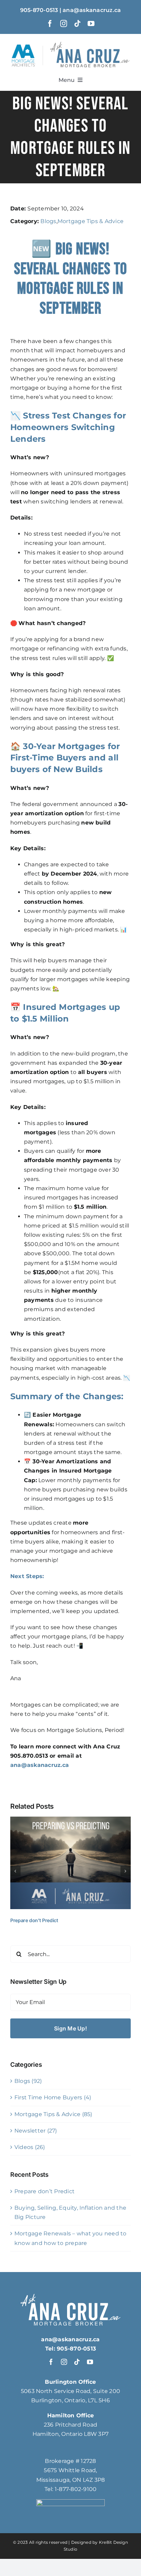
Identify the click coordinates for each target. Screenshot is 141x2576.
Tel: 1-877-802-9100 (71, 2489)
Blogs (48, 221)
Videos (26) (30, 2147)
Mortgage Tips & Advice (91, 221)
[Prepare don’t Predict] (70, 1820)
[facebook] (50, 24)
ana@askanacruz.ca (40, 1765)
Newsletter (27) (36, 2131)
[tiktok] (77, 24)
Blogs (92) (28, 2081)
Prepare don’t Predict (34, 1920)
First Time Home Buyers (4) (53, 2097)
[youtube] (91, 24)
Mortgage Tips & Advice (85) (53, 2114)
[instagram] (64, 24)
